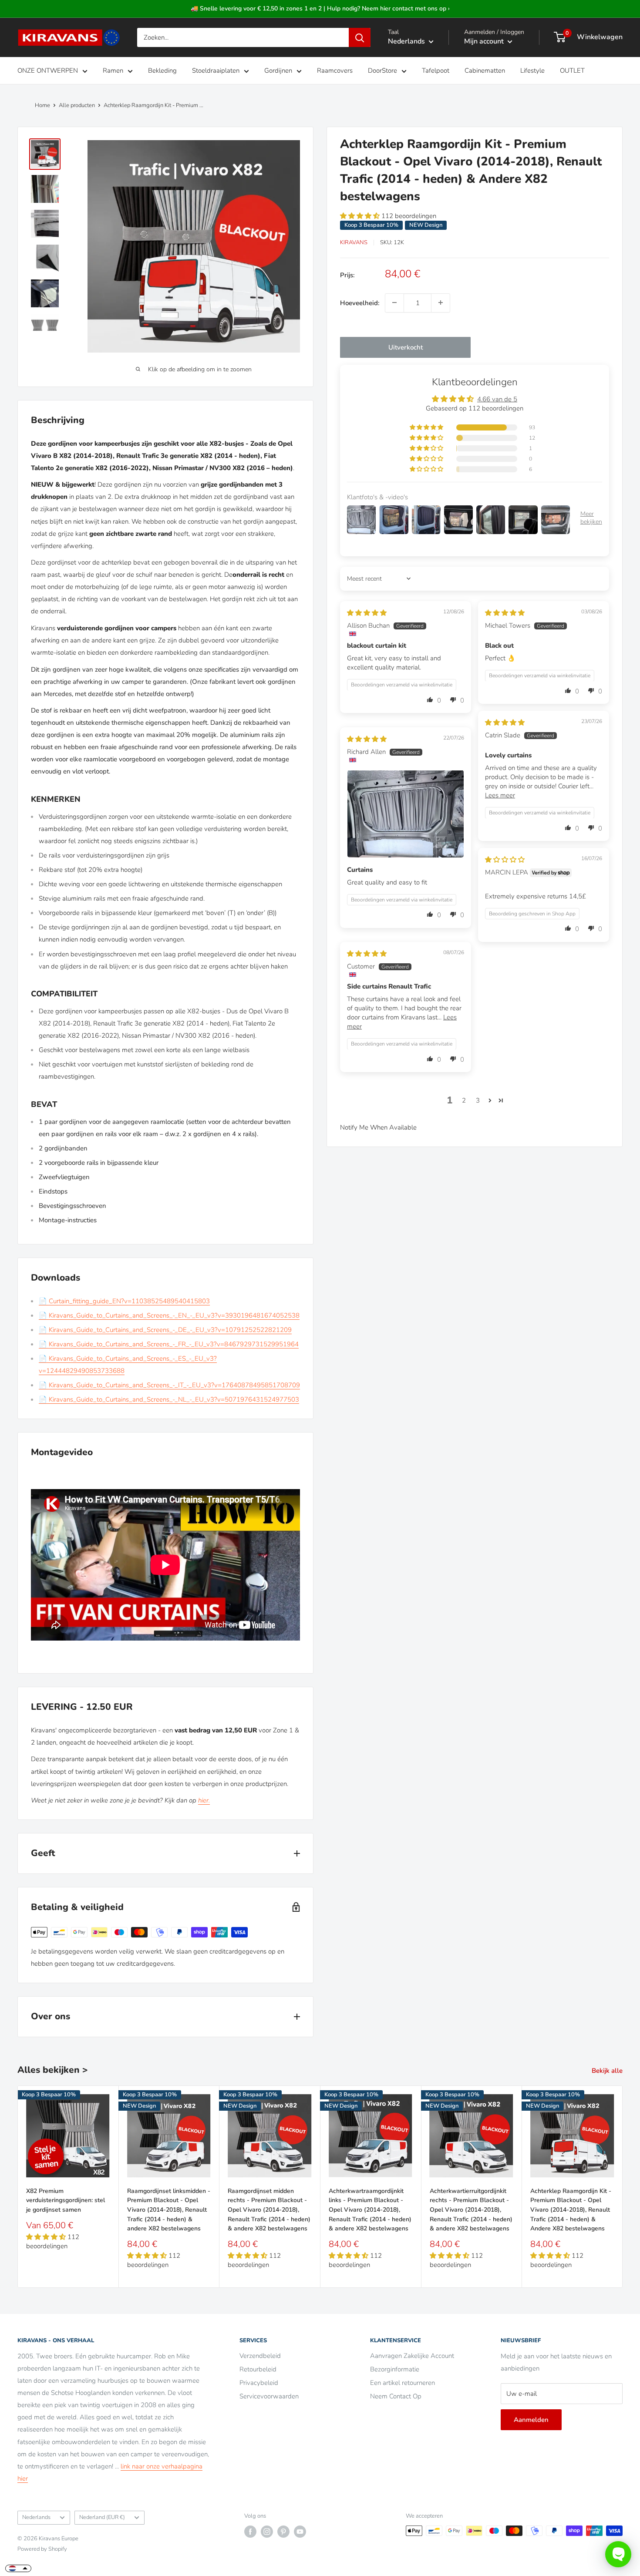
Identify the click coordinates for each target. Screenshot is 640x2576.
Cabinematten (485, 71)
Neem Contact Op (396, 2396)
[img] (367, 612)
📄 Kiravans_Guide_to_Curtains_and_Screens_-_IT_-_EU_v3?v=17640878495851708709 (169, 1385)
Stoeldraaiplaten (216, 71)
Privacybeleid (259, 2383)
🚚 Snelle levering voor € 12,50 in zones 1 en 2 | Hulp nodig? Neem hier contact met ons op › (320, 8)
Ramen (113, 71)
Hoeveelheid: (360, 303)
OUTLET (572, 71)
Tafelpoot (436, 71)
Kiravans (354, 242)
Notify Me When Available (378, 1127)
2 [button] (464, 1100)
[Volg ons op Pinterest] (283, 2532)
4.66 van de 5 (497, 399)
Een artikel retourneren (403, 2383)
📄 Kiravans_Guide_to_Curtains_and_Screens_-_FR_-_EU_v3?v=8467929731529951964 (169, 1344)
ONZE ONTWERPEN (48, 71)
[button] (361, 216)
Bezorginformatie (395, 2369)
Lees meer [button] (500, 795)
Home (42, 105)
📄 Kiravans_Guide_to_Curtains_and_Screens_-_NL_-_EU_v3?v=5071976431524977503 (169, 1399)
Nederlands (36, 2517)
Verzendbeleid (260, 2356)
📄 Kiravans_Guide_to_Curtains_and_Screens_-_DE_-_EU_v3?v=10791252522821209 (165, 1330)
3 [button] (478, 1100)
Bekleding (162, 71)
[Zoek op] (360, 37)
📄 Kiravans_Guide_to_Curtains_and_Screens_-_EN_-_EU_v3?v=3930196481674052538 (169, 1315)
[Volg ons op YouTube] (300, 2532)
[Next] (623, 2187)
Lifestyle (532, 71)
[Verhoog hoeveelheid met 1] (441, 303)
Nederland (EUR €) (102, 2517)
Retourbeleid (258, 2369)
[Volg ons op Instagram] (267, 2532)
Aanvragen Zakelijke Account (412, 2356)
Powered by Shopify (42, 2549)
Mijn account (485, 41)
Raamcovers (335, 71)
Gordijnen (278, 71)
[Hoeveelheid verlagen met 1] (394, 303)
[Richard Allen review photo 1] (406, 814)
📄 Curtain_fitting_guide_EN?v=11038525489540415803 (124, 1301)
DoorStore (382, 71)
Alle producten (77, 105)
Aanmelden (531, 2420)
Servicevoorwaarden (269, 2396)
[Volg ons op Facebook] (250, 2532)
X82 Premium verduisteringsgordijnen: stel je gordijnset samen (66, 2200)
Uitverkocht (406, 347)
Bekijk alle (608, 2071)
